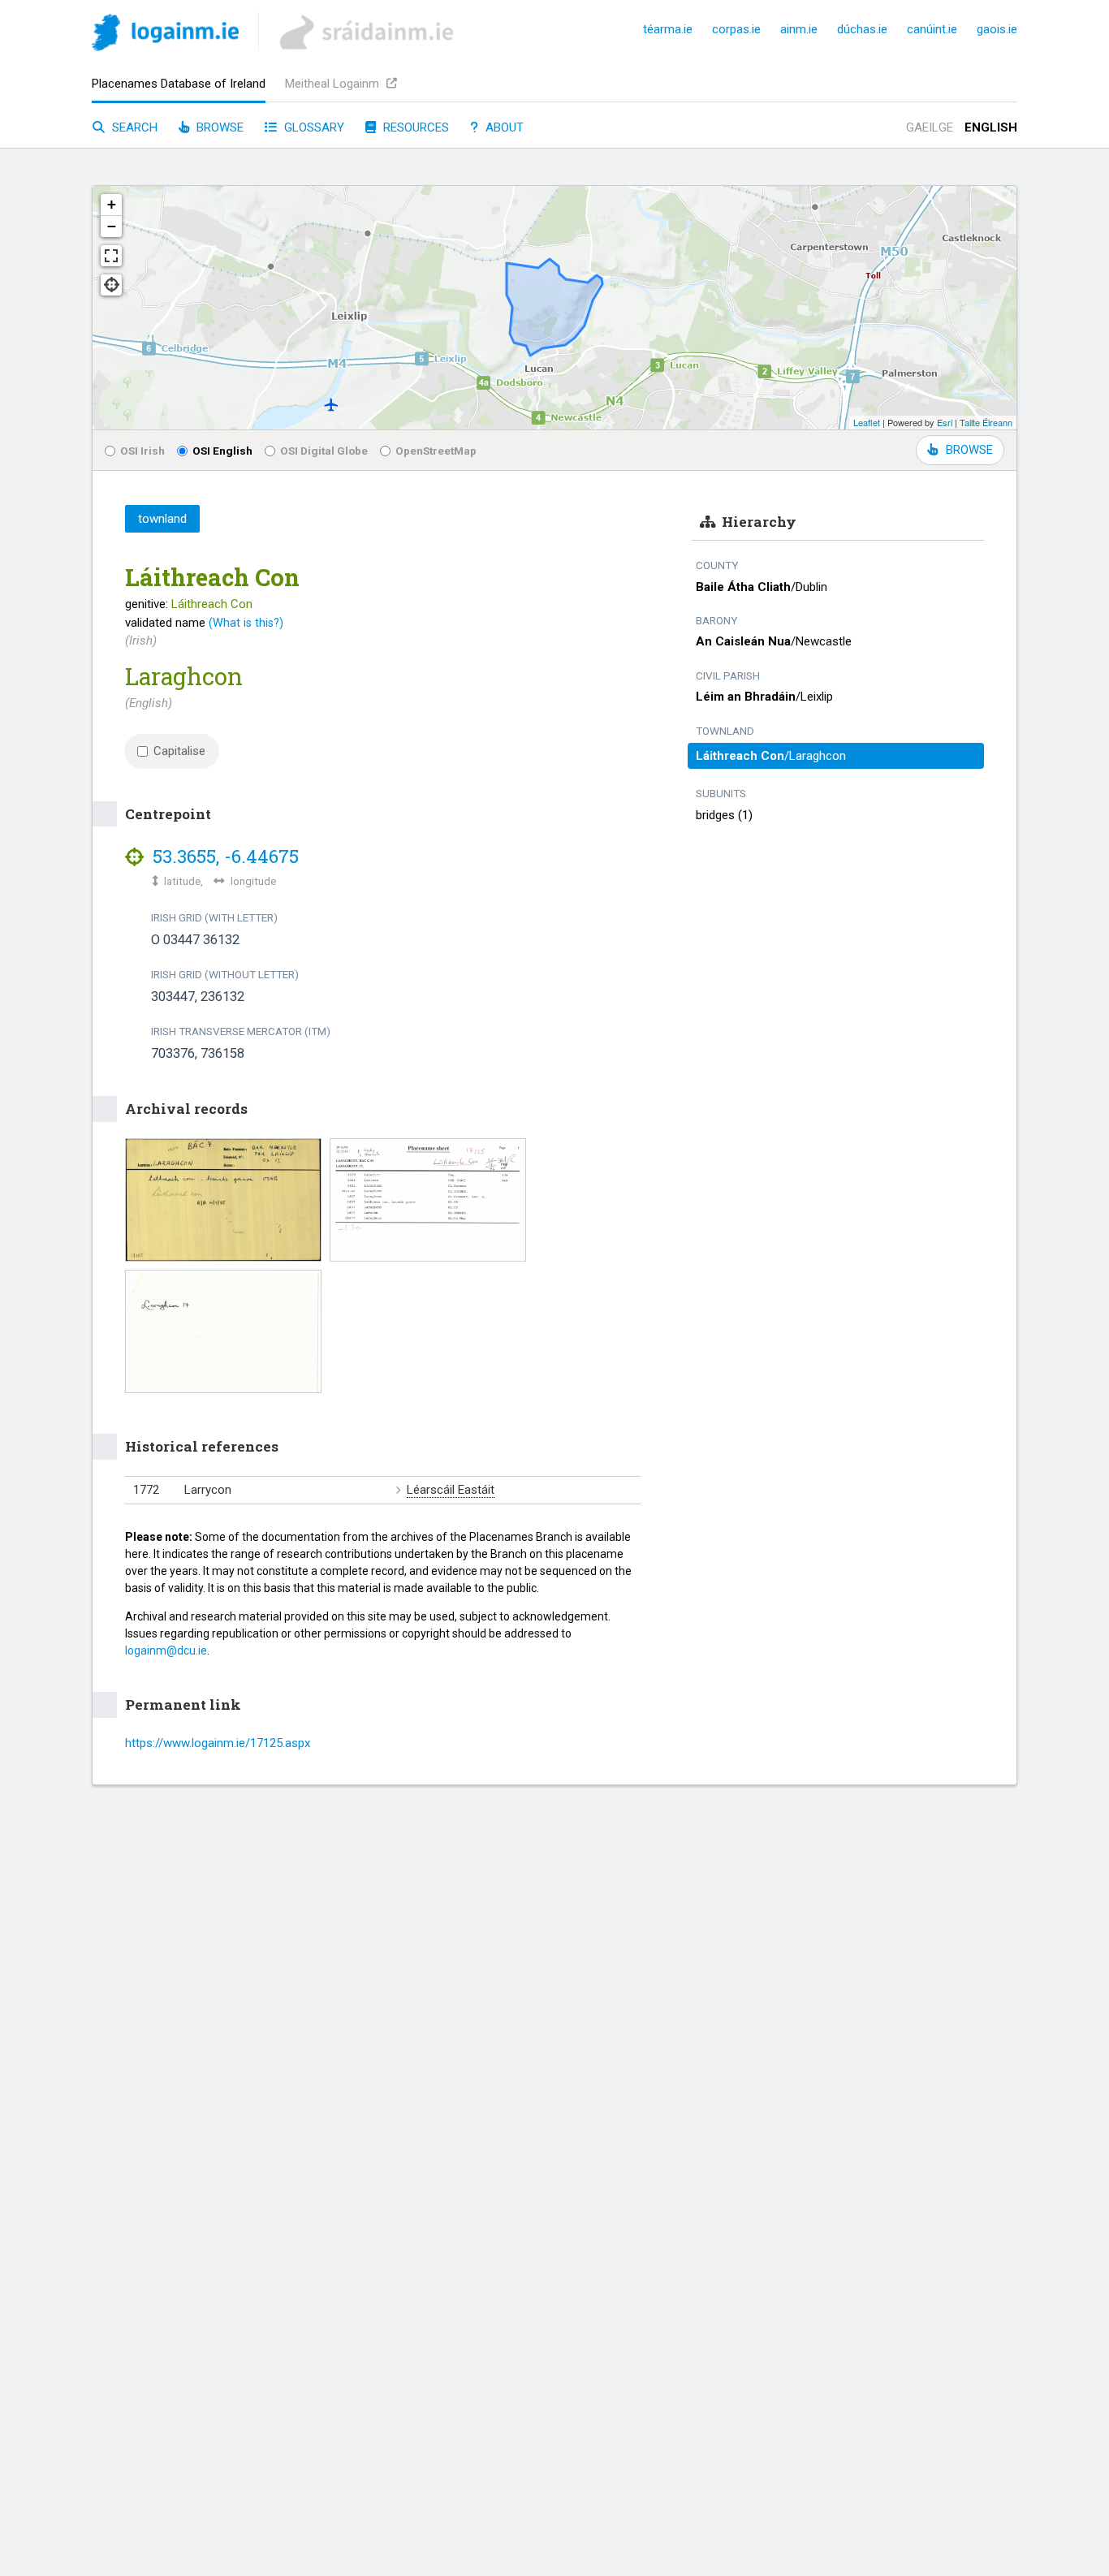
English (991, 127)
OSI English (222, 451)
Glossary (313, 127)
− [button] (112, 226)
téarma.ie (668, 29)
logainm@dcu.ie (166, 1650)
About (503, 127)
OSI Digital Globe (324, 451)
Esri (945, 422)
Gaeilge (930, 127)
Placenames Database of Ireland (179, 84)
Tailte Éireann (986, 422)
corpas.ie (736, 29)
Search (133, 127)
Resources (414, 127)
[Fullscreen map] (111, 256)
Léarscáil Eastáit (451, 1490)
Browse (218, 127)
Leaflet (867, 422)
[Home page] (165, 35)
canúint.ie (932, 29)
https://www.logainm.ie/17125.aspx (218, 1743)
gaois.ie (997, 29)
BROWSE (969, 450)
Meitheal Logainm (334, 84)
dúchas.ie (862, 29)
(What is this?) (246, 623)
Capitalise (179, 751)
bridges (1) (724, 815)
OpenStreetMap (436, 451)
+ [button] (112, 204)
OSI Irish (142, 451)
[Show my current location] (111, 285)
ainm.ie (799, 29)
